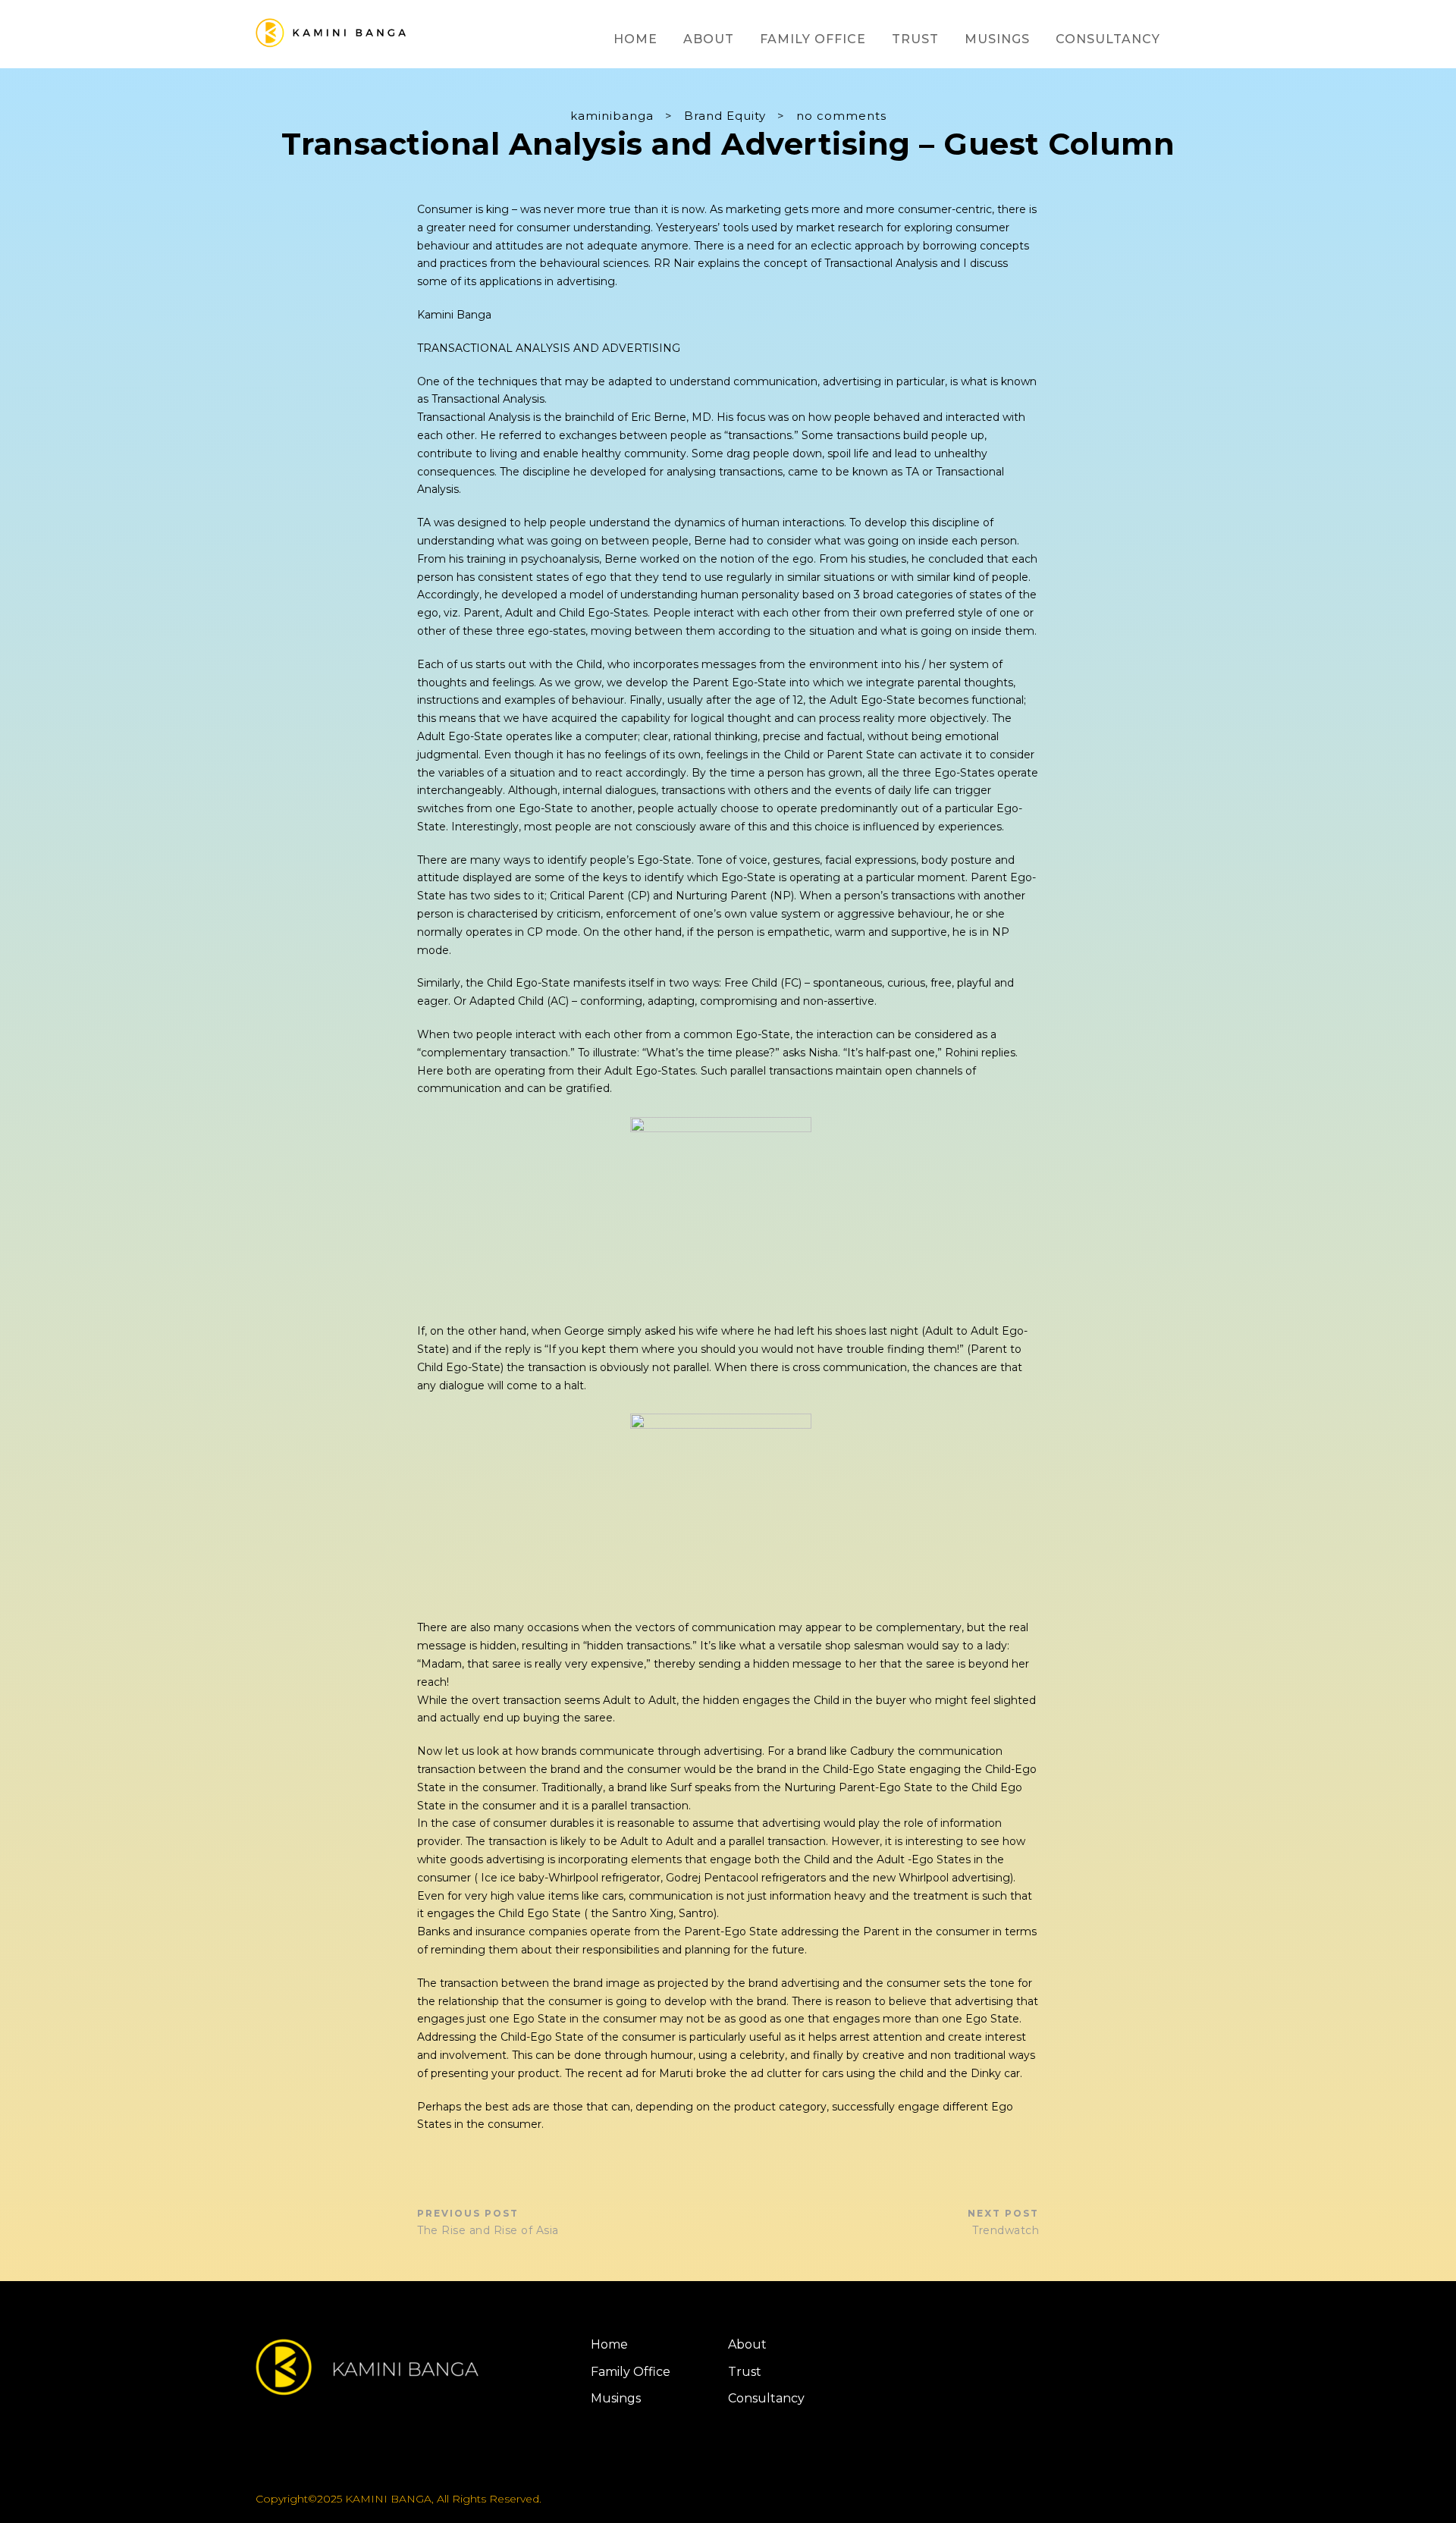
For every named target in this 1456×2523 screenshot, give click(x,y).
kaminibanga (612, 116)
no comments (841, 116)
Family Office (813, 39)
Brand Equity (725, 116)
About (709, 39)
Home (635, 39)
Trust (915, 39)
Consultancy (1108, 39)
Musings (997, 39)
